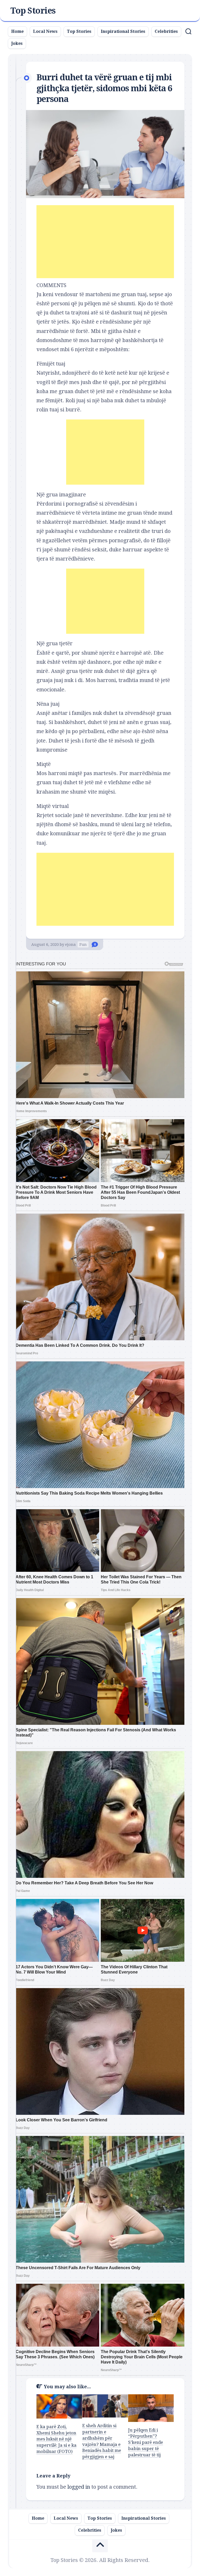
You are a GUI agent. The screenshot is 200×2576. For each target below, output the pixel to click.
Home (17, 31)
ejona (70, 945)
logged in (79, 2487)
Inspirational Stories (123, 31)
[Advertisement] (105, 242)
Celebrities (166, 31)
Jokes (17, 43)
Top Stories (33, 11)
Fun (83, 945)
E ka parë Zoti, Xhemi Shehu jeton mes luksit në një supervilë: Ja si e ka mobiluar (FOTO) (57, 2439)
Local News (45, 31)
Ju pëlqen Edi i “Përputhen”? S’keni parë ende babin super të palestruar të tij (146, 2442)
